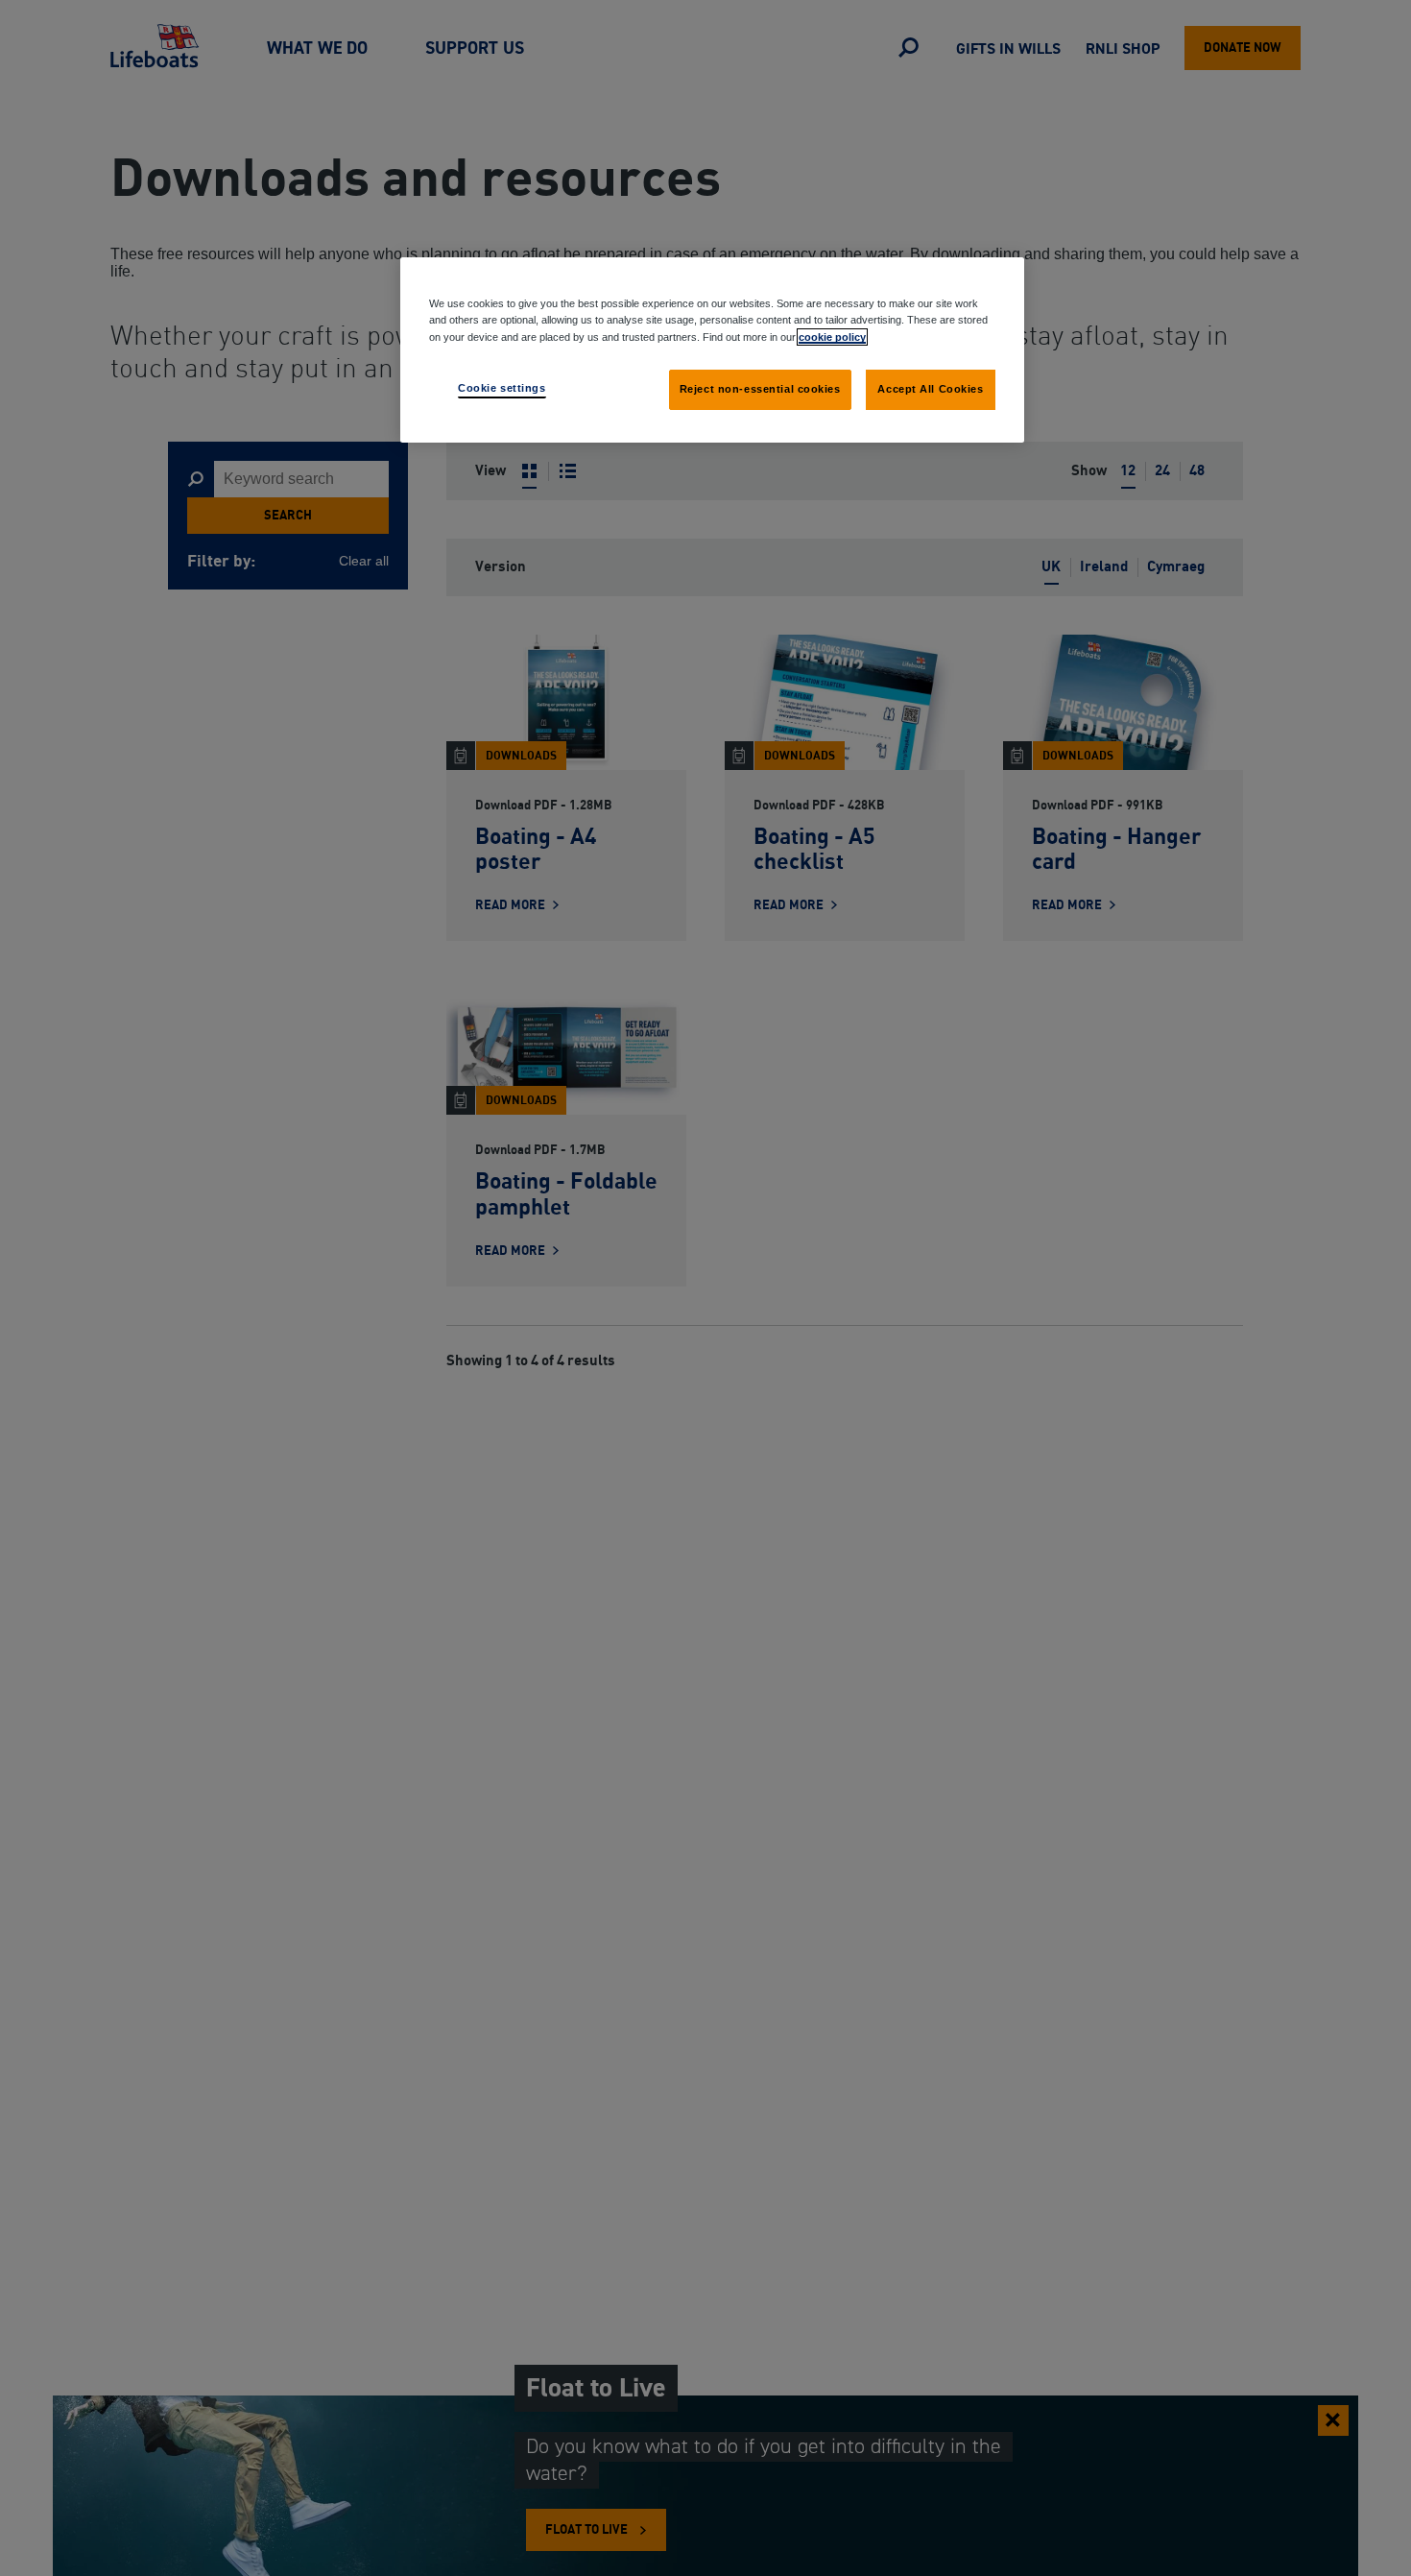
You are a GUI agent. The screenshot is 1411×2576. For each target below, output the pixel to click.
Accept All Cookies (930, 388)
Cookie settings (502, 387)
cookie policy (832, 336)
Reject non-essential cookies (760, 388)
